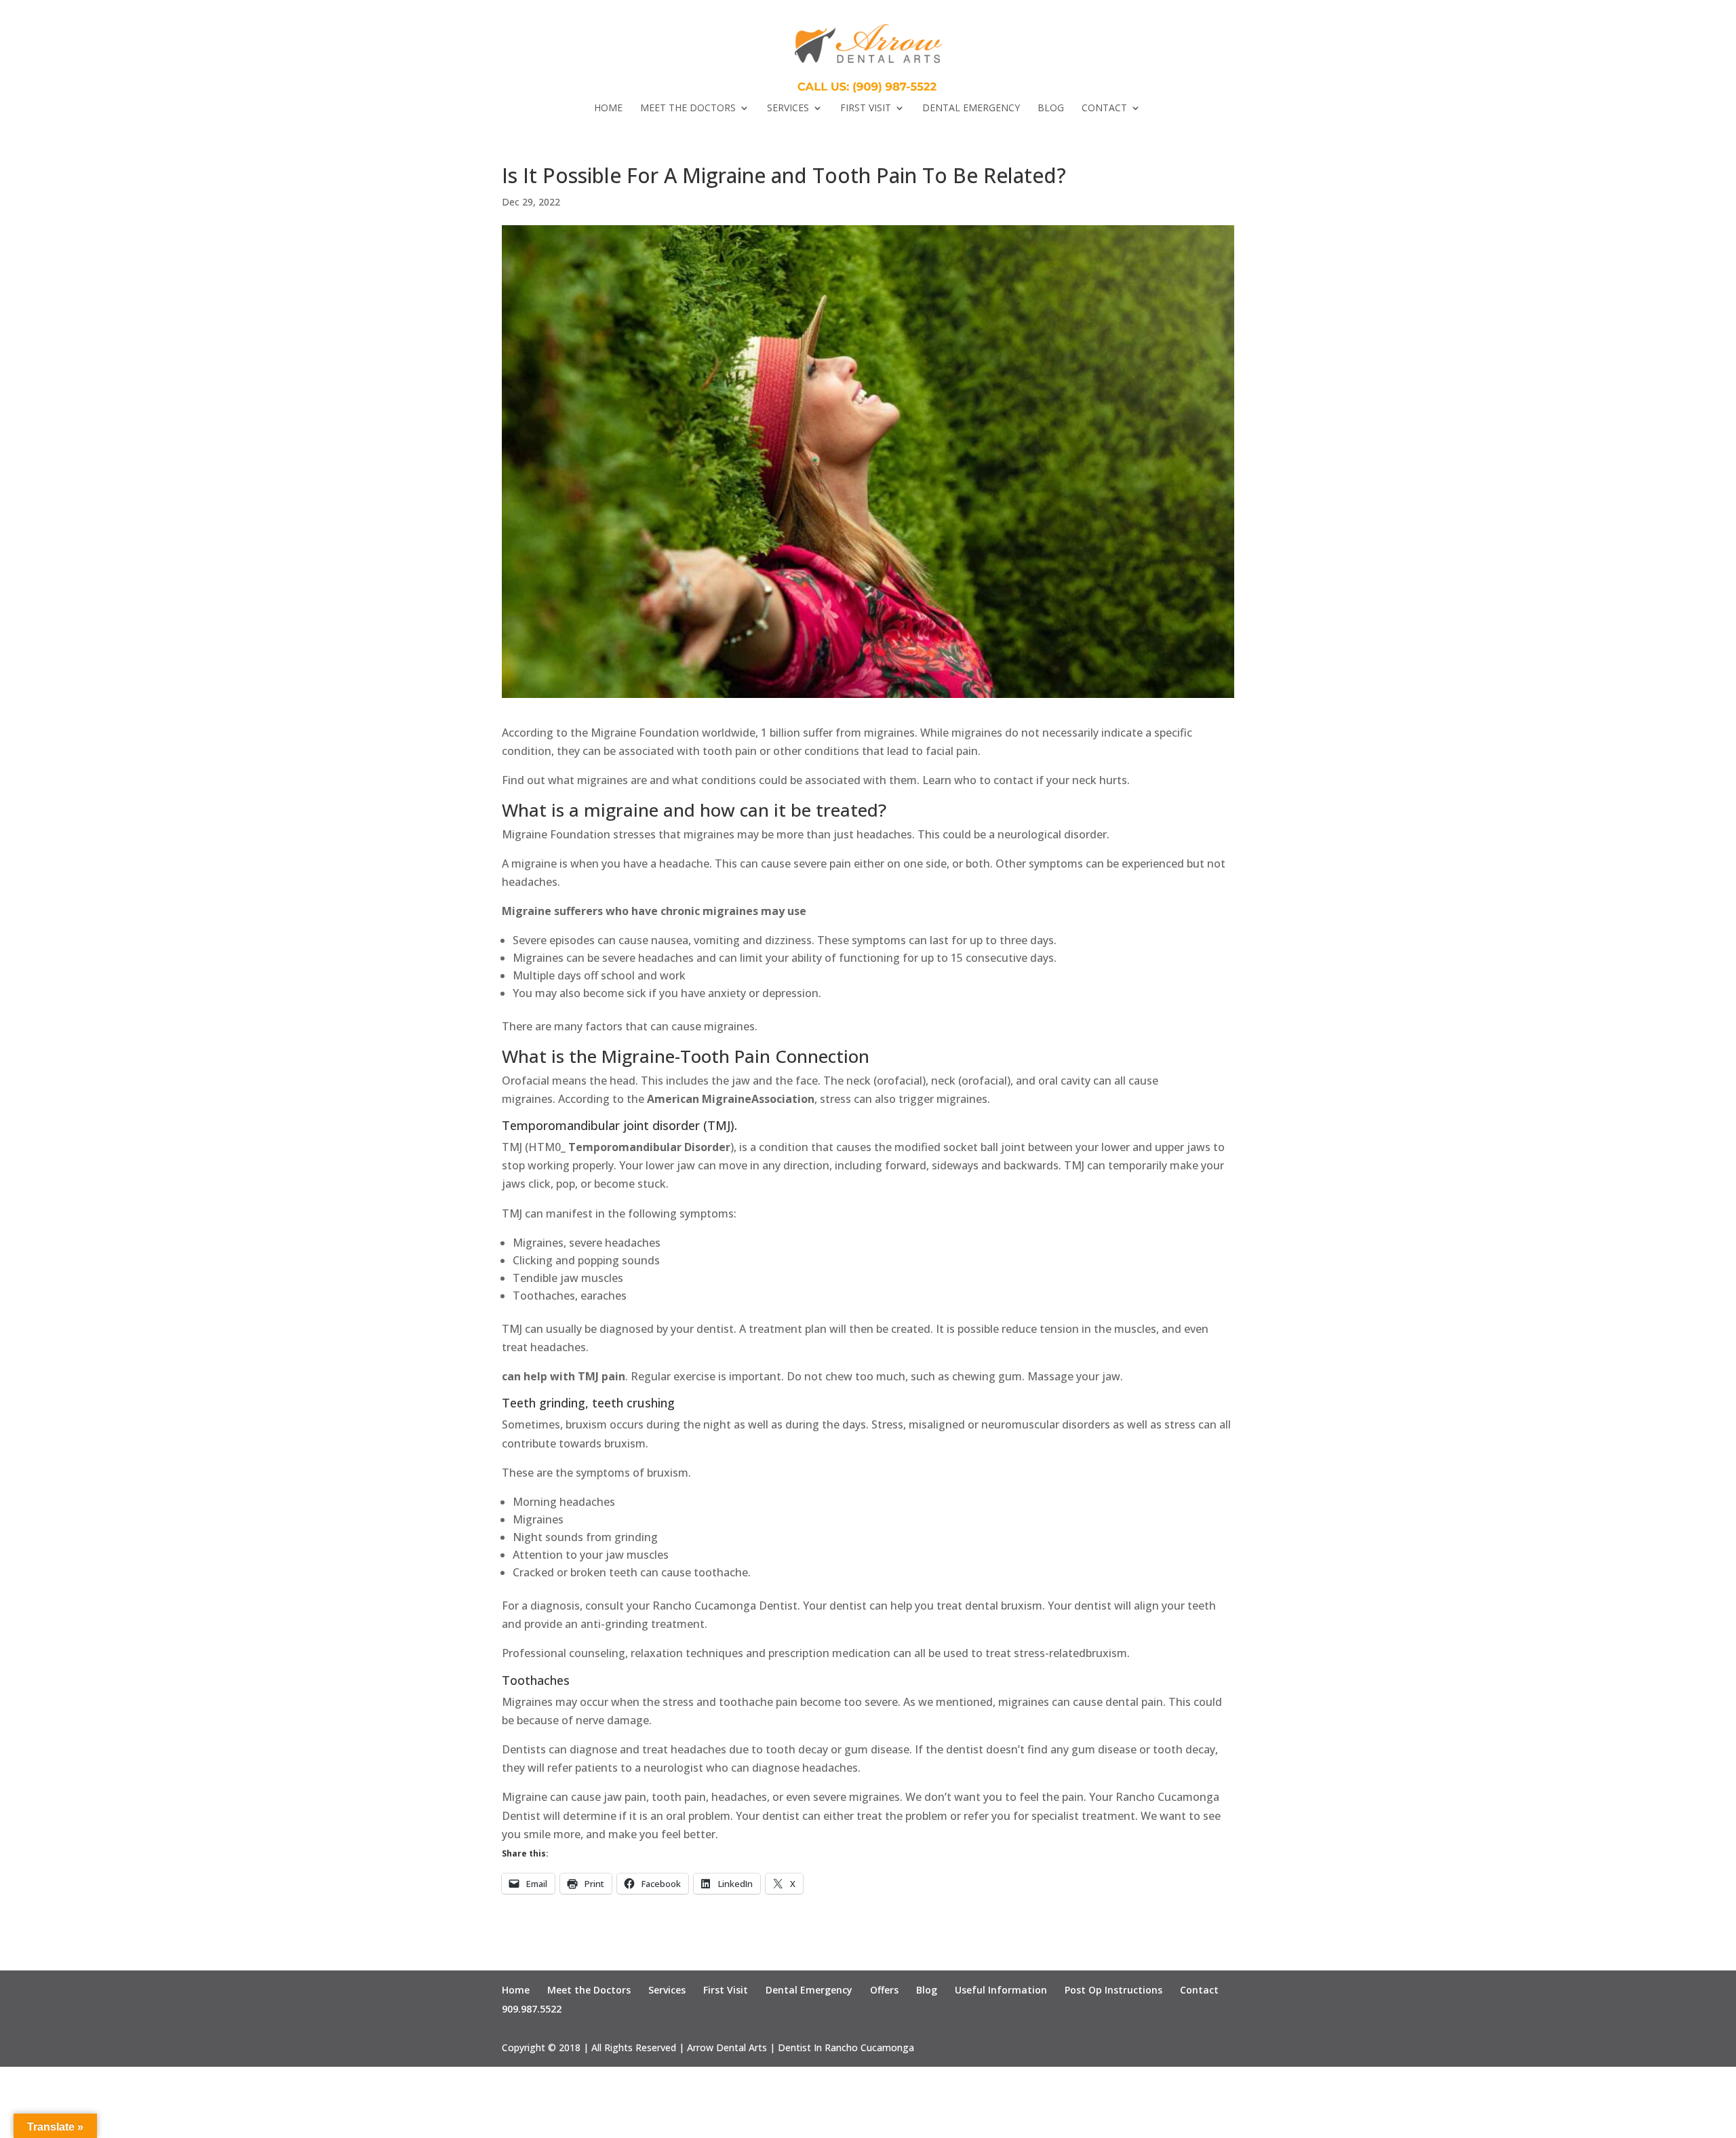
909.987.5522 (532, 2009)
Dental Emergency (971, 109)
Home (608, 109)
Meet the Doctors (688, 109)
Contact (1104, 109)
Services (788, 109)
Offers (884, 1990)
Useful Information (1001, 1990)
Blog (1051, 109)
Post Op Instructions (1113, 1990)
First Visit (866, 109)
